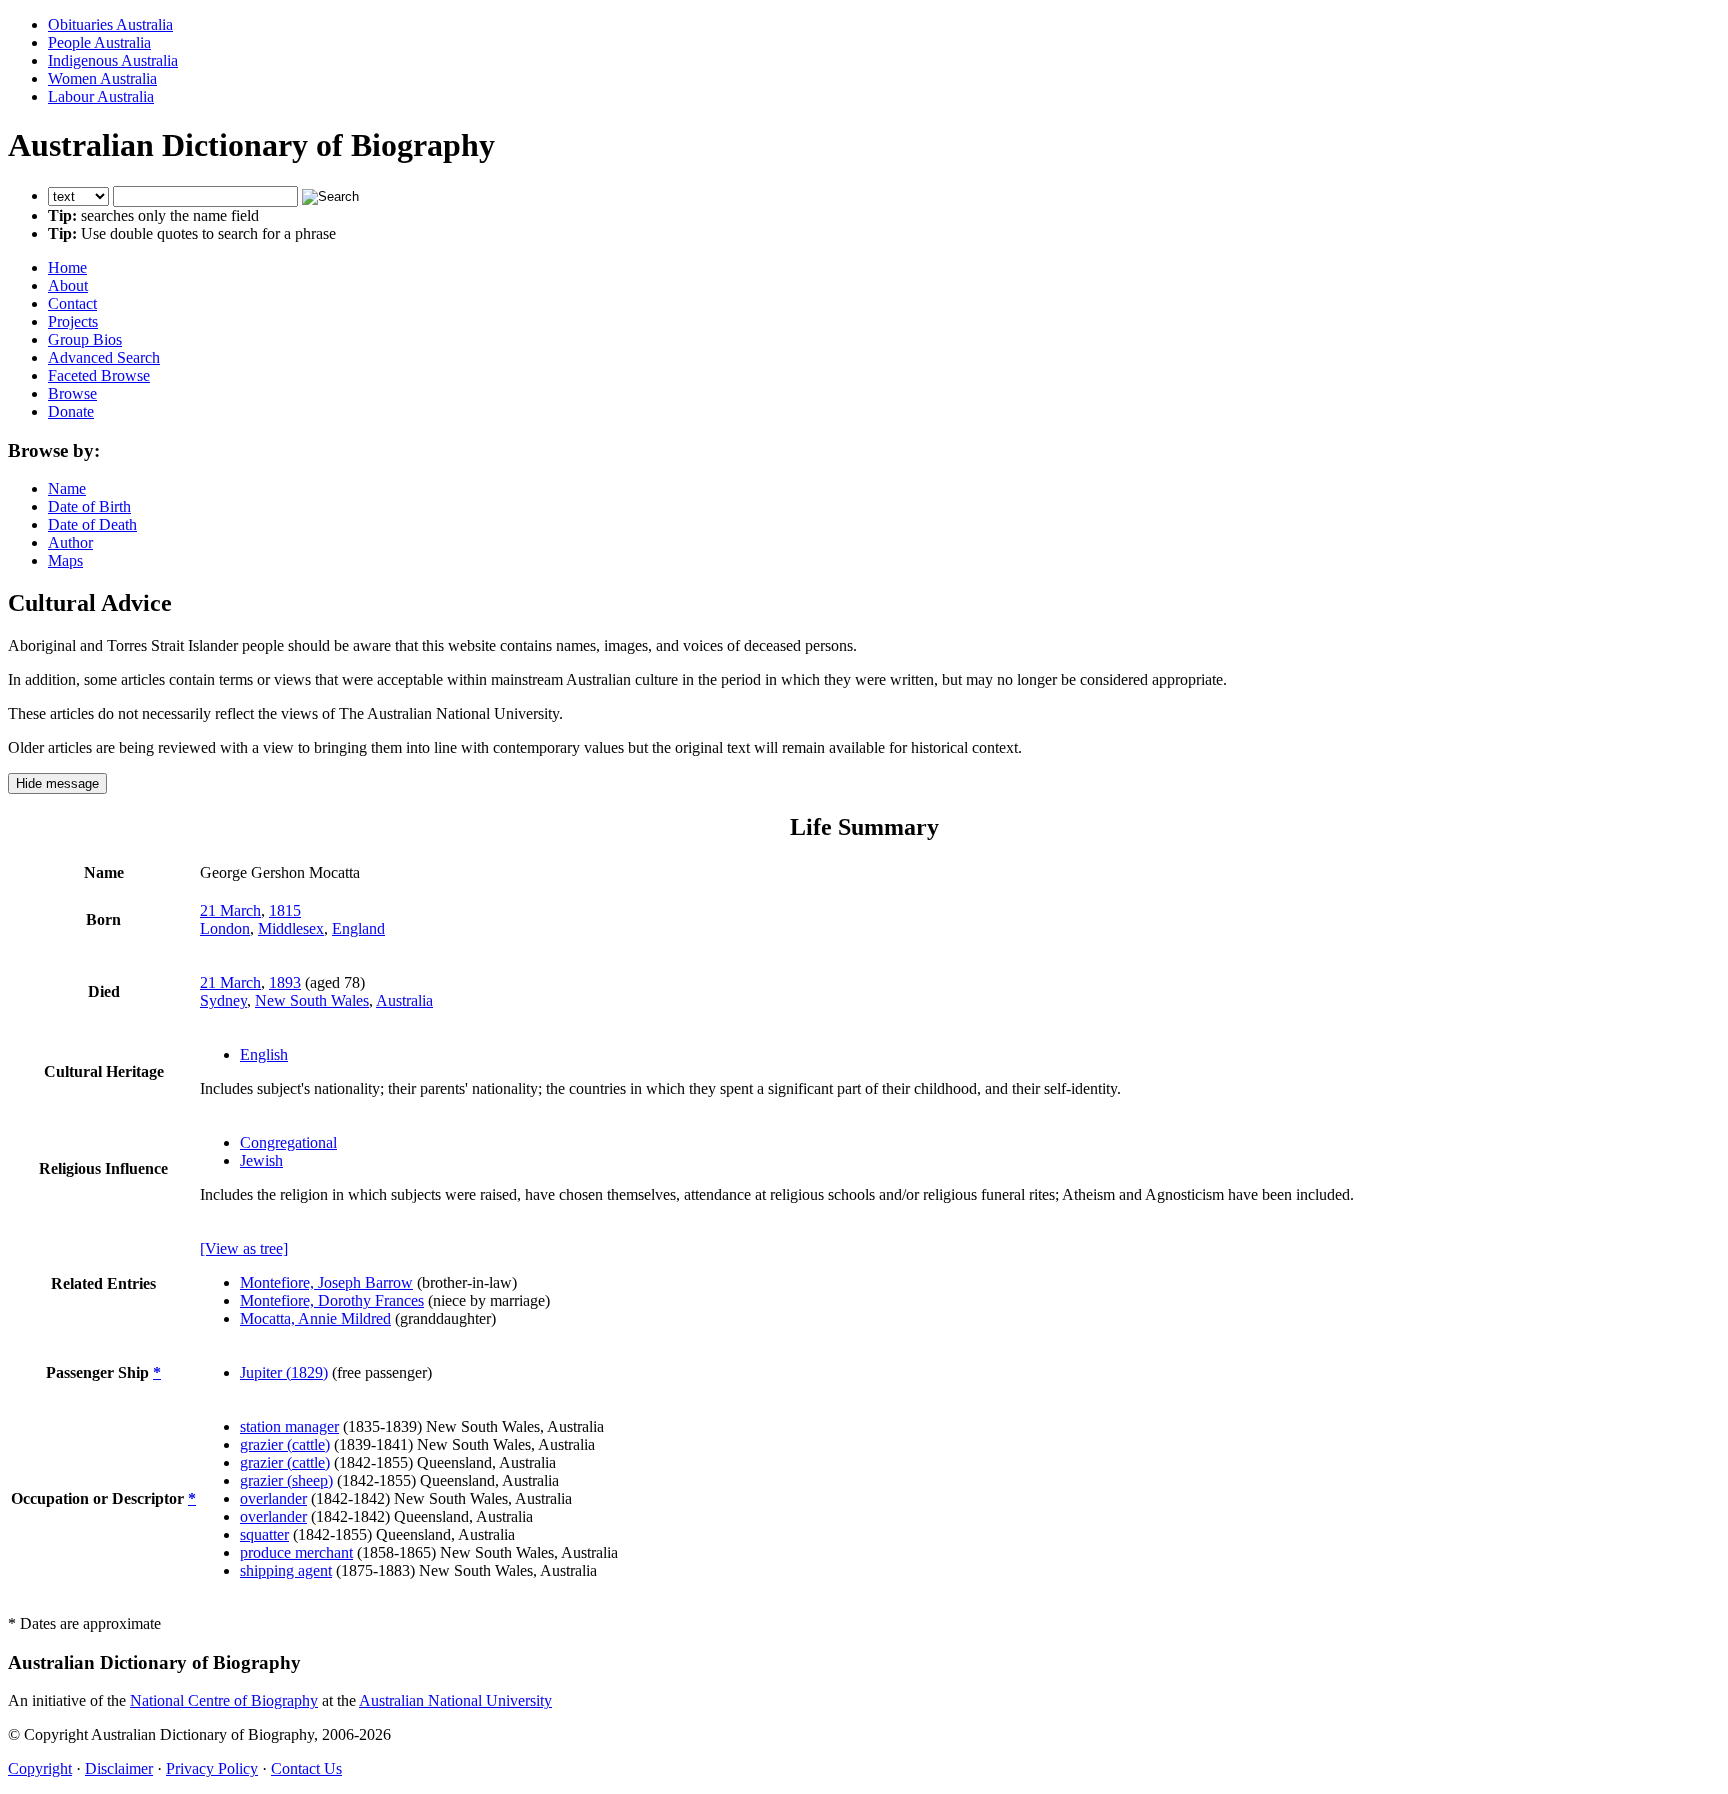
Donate (71, 411)
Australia (404, 1000)
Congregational (288, 1142)
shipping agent (286, 1570)
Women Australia (102, 78)
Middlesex (291, 928)
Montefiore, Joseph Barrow (326, 1282)
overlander (273, 1498)
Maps (65, 560)
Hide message (57, 783)
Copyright (40, 1768)
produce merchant (296, 1552)
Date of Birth (89, 506)
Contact (72, 303)
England (358, 928)
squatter (264, 1534)
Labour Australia (101, 96)
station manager (289, 1426)
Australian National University (455, 1700)
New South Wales (312, 1000)
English (264, 1054)
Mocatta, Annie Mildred (315, 1318)
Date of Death (92, 524)
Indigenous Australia (113, 60)
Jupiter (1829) (284, 1372)
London (225, 928)
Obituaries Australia (110, 24)
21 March (230, 910)
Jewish (261, 1160)
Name (67, 488)
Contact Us (306, 1768)
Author (70, 542)
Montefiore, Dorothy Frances (332, 1300)
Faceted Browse (99, 375)
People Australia (99, 42)
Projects (73, 321)
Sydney (223, 1000)
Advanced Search (104, 357)
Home (67, 267)
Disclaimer (119, 1768)
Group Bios (85, 339)
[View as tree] (244, 1248)
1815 (285, 910)
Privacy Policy (212, 1768)
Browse (72, 393)
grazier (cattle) (285, 1444)
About (68, 285)
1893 (285, 982)
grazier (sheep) (286, 1480)
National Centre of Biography (224, 1700)
